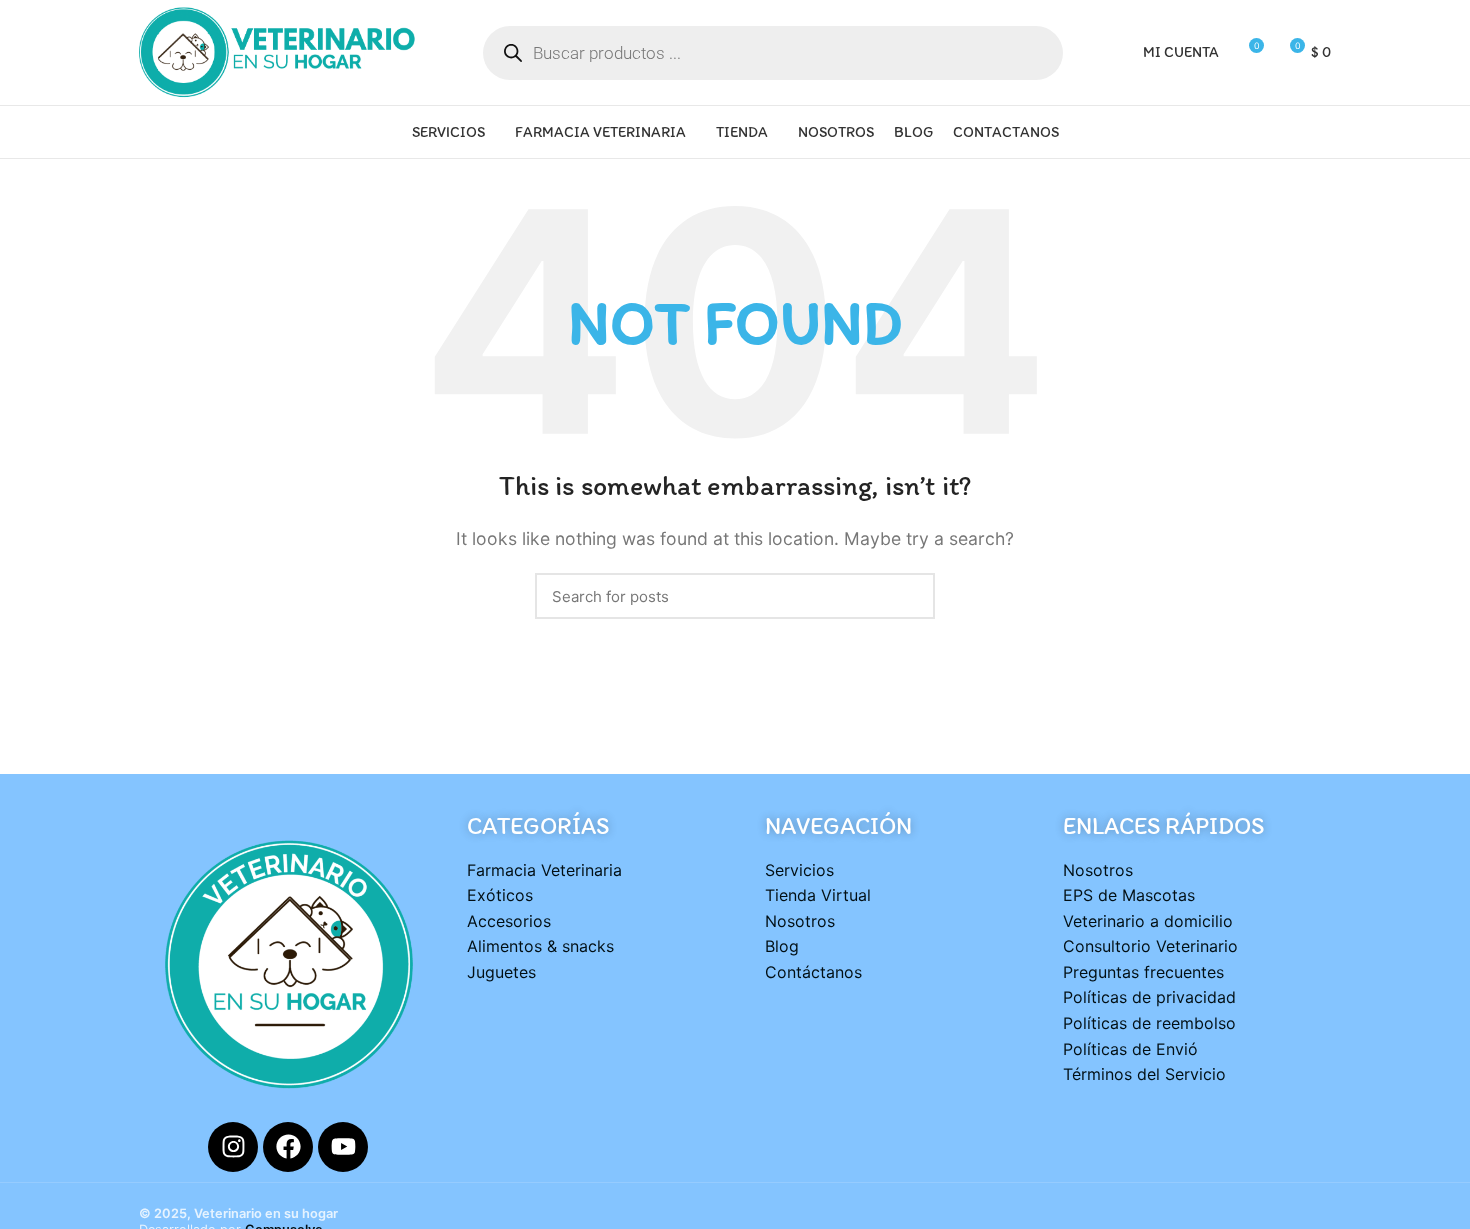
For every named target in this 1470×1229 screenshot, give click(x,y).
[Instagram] (233, 1147)
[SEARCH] (908, 596)
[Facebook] (288, 1147)
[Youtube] (343, 1147)
